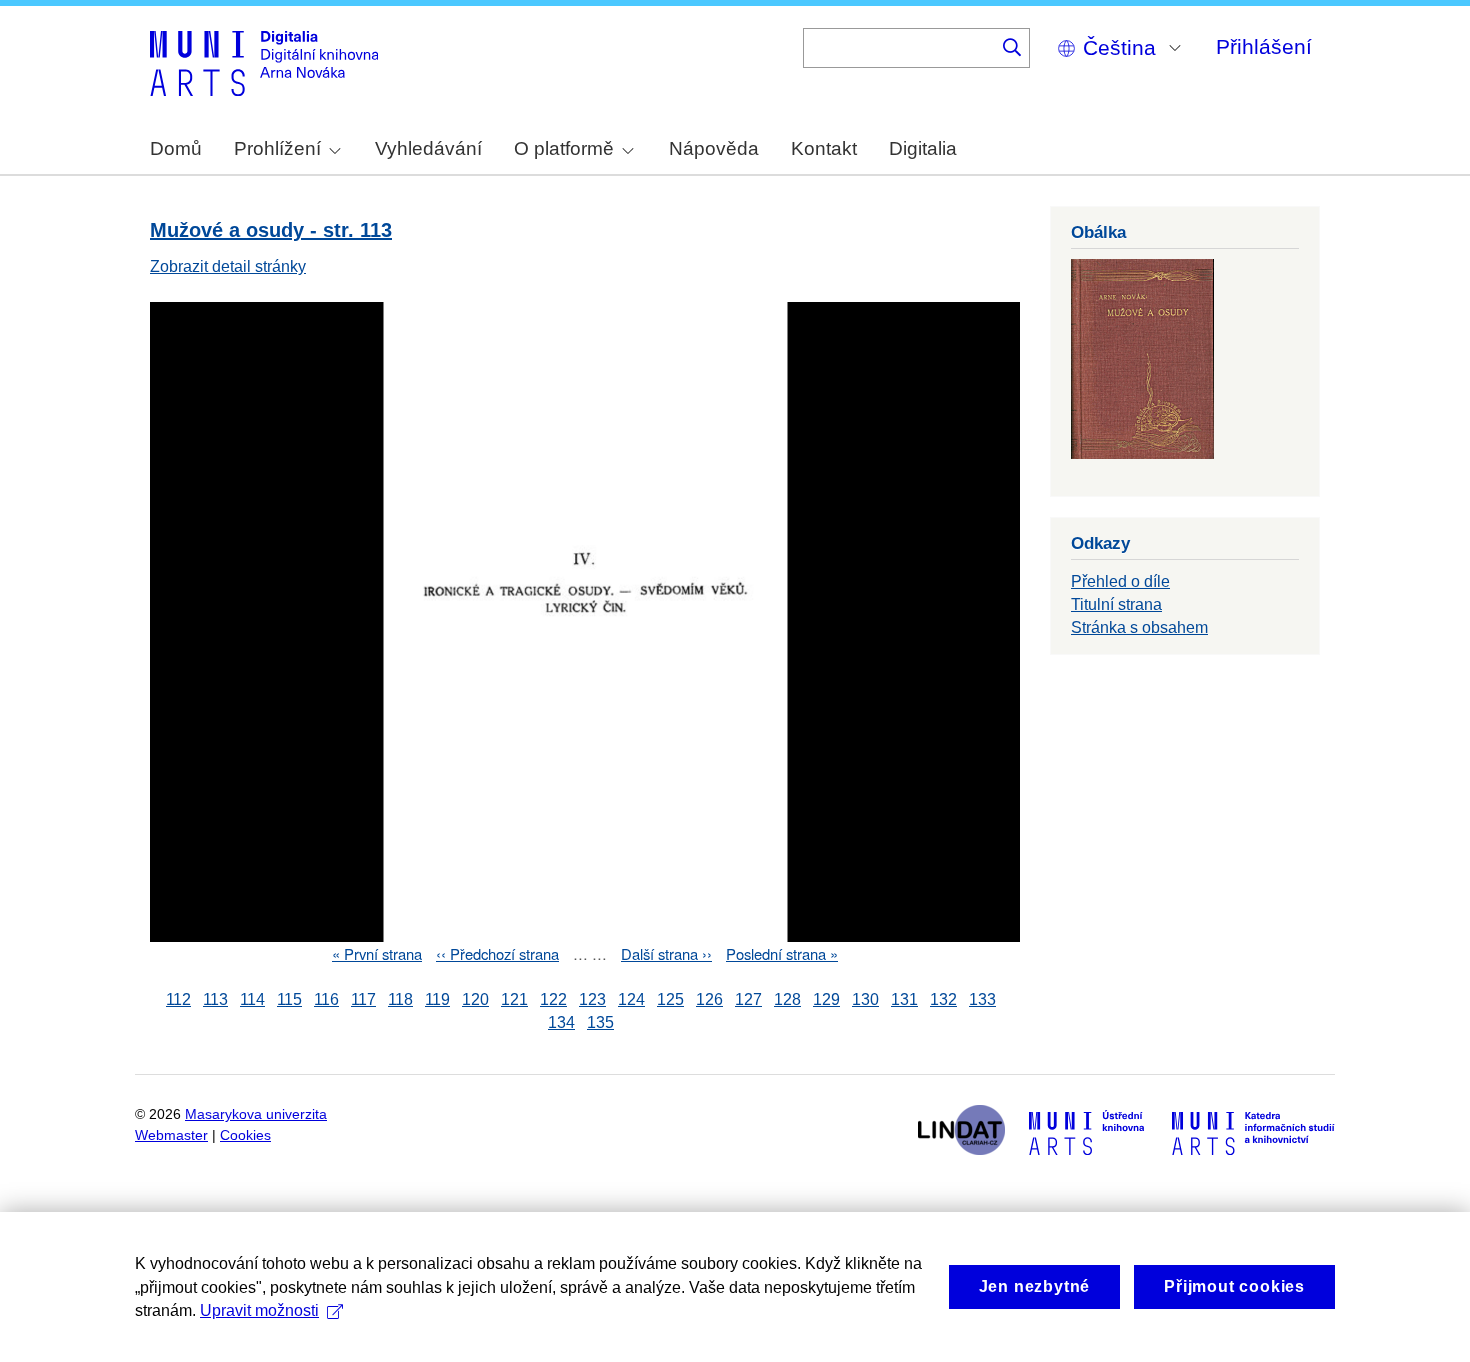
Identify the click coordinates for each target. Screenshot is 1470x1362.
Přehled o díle (1120, 581)
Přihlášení (1264, 46)
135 (600, 1022)
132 (943, 999)
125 (670, 999)
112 (178, 999)
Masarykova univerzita (256, 1114)
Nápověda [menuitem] (714, 148)
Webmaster (171, 1135)
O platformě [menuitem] (564, 148)
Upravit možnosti (259, 1310)
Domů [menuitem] (176, 148)
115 (289, 999)
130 (865, 999)
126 (709, 999)
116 (326, 999)
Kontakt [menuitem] (824, 148)
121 (514, 999)
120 (475, 999)
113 (215, 999)
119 (437, 999)
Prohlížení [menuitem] (277, 148)
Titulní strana (1116, 604)
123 (592, 999)
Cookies (245, 1135)
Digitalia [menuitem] (923, 148)
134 (561, 1022)
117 (363, 999)
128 (787, 999)
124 (631, 999)
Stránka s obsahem (1139, 627)
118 (400, 999)
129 (826, 999)
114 (252, 999)
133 (982, 999)
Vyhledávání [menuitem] (428, 148)
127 (748, 999)
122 (553, 999)
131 (904, 999)
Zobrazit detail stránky (228, 266)
